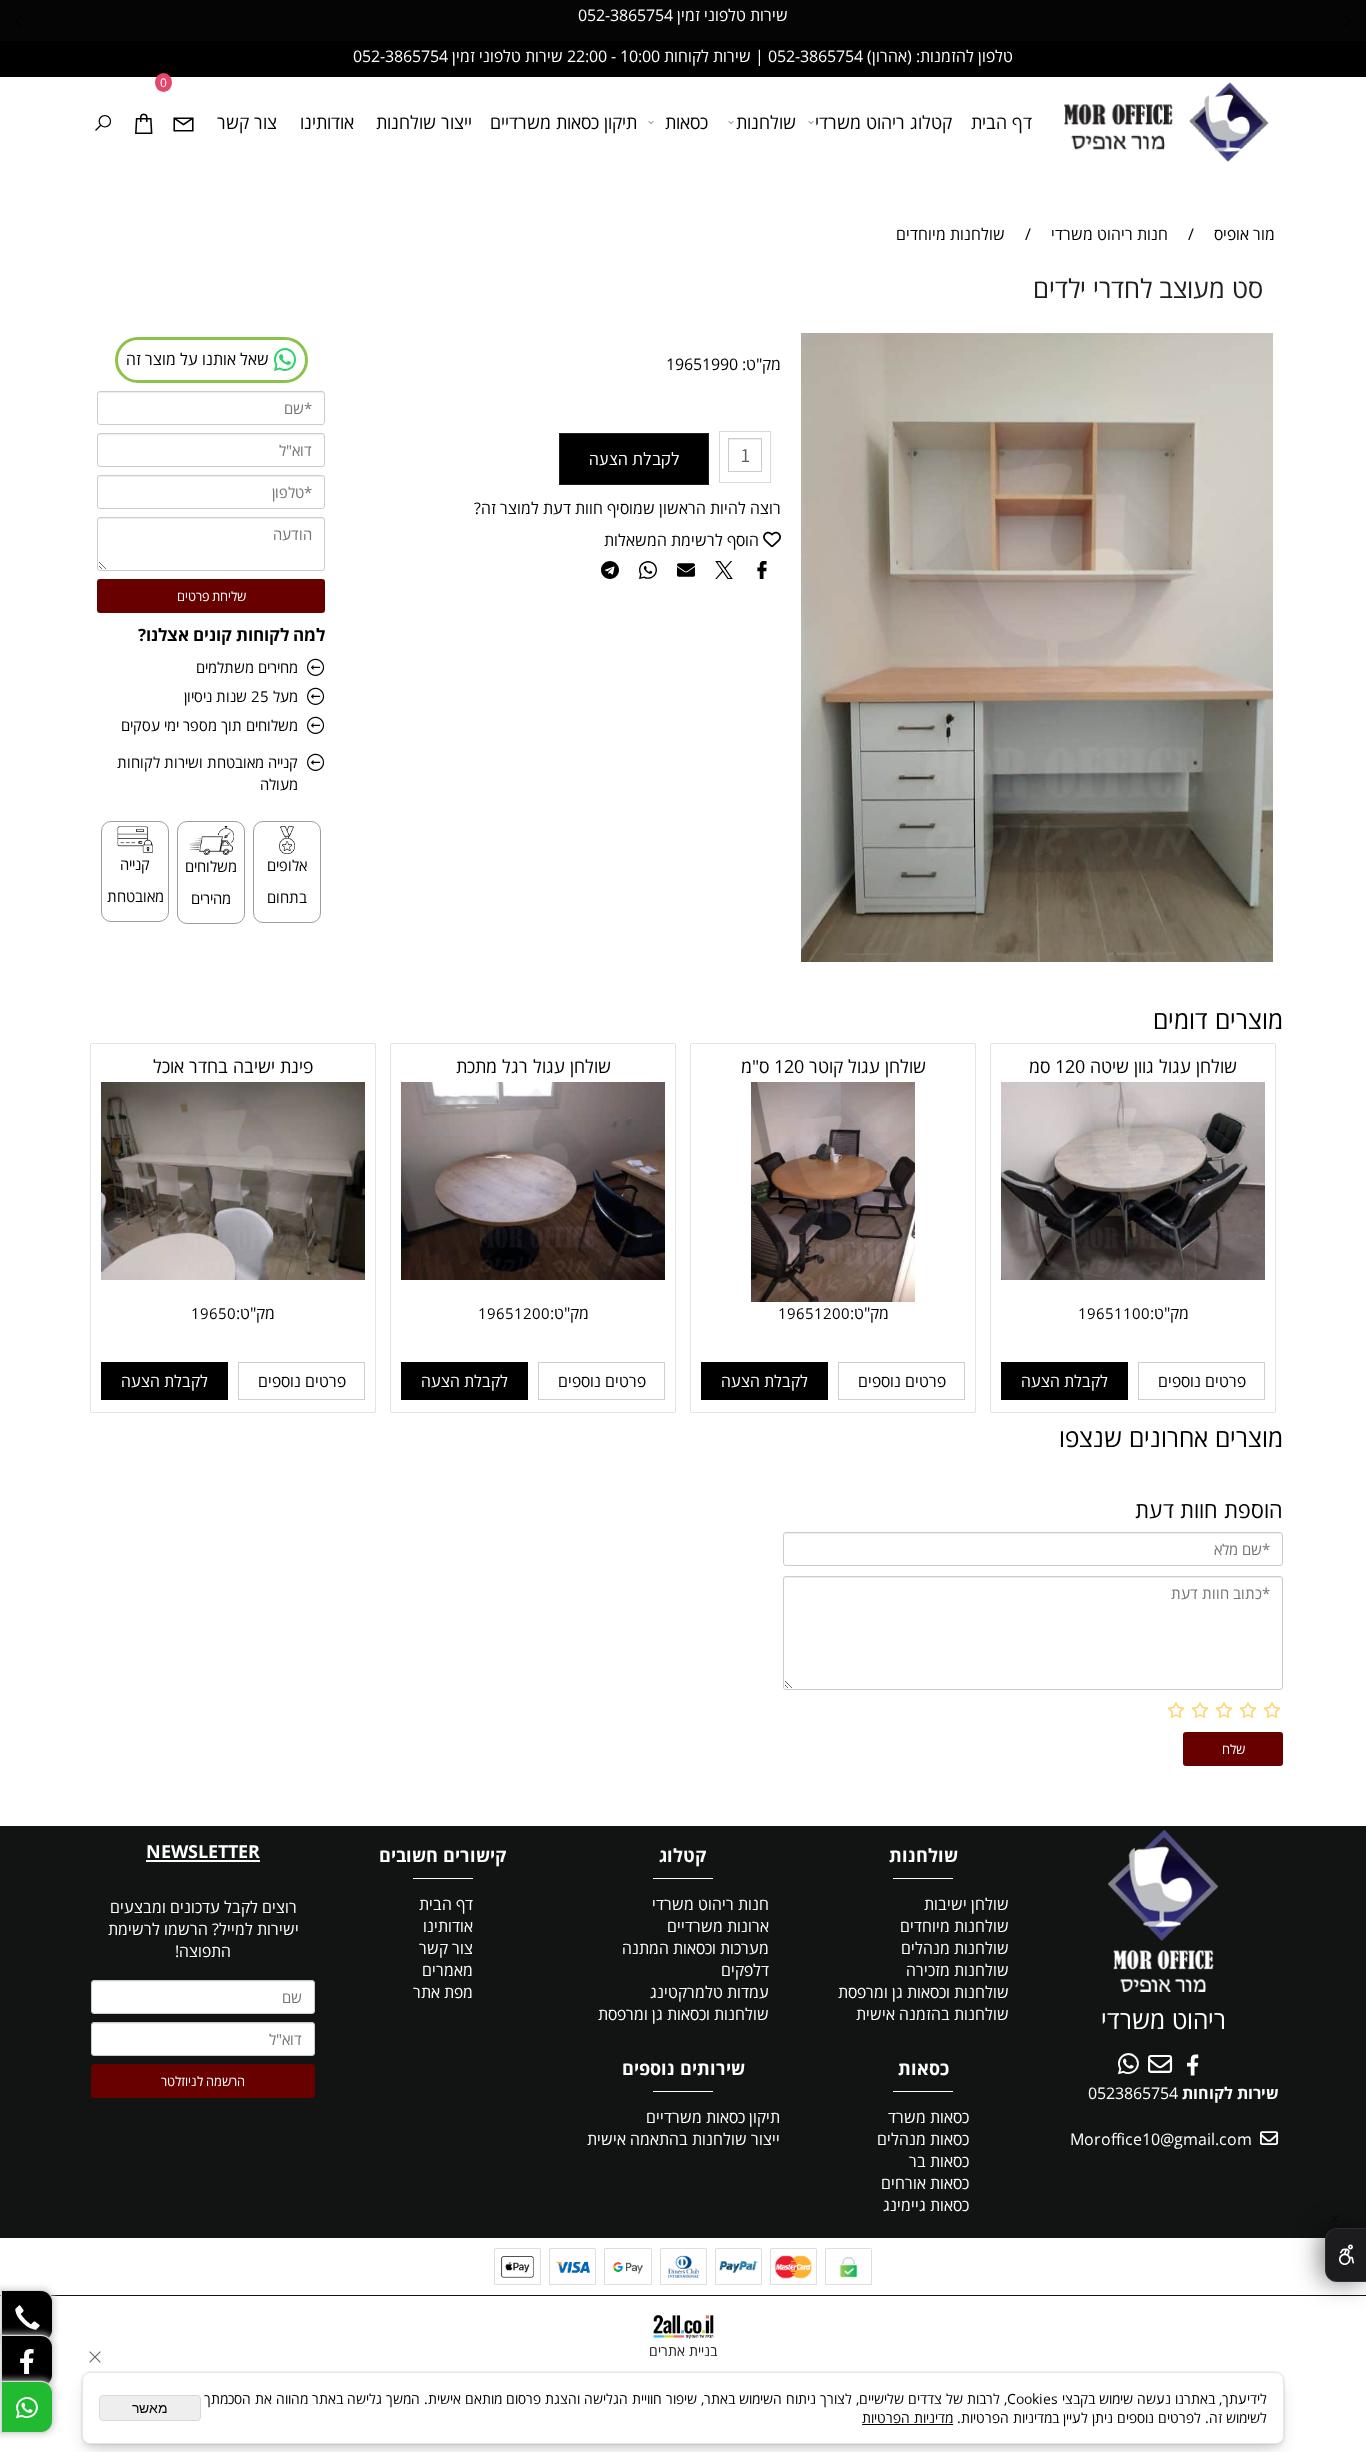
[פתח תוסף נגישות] (1345, 2255)
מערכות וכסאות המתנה (695, 1948)
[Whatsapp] (27, 2407)
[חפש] (103, 122)
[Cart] (143, 122)
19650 (213, 1313)
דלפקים (745, 1970)
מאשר (150, 2408)
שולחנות (766, 122)
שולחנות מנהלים (955, 1948)
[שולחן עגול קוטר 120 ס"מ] (833, 1296)
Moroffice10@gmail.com (1159, 2139)
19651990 (702, 364)
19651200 (814, 1313)
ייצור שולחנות (424, 122)
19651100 (1114, 1313)
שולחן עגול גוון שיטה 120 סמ (1133, 1066)
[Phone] (27, 2315)
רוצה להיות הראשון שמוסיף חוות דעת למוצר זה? (627, 508)
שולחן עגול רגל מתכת (533, 1066)
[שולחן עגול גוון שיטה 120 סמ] (1133, 1274)
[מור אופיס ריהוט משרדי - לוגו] (1162, 123)
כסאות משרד (928, 2117)
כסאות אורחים (925, 2183)
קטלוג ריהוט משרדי (883, 122)
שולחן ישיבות (966, 1904)
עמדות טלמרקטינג (709, 1992)
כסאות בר (939, 2161)
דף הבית (1001, 122)
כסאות (686, 122)
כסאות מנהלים (923, 2139)
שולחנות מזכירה (957, 1970)
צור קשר (247, 122)
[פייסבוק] (27, 2361)
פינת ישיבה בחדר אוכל (233, 1066)
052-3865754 (625, 15)
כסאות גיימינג (926, 2205)
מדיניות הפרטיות (907, 2417)
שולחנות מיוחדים (954, 1926)
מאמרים (447, 1970)
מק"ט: (761, 364)
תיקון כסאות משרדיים (563, 122)
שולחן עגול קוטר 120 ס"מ (833, 1066)
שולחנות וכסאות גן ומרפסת (923, 1992)
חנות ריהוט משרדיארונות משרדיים (710, 1915)
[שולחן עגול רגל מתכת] (533, 1274)
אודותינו (327, 122)
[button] (1064, 1381)
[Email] (183, 122)
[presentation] (20, 20)
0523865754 (1133, 2093)
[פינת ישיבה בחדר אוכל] (233, 1274)
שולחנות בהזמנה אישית (932, 2014)
